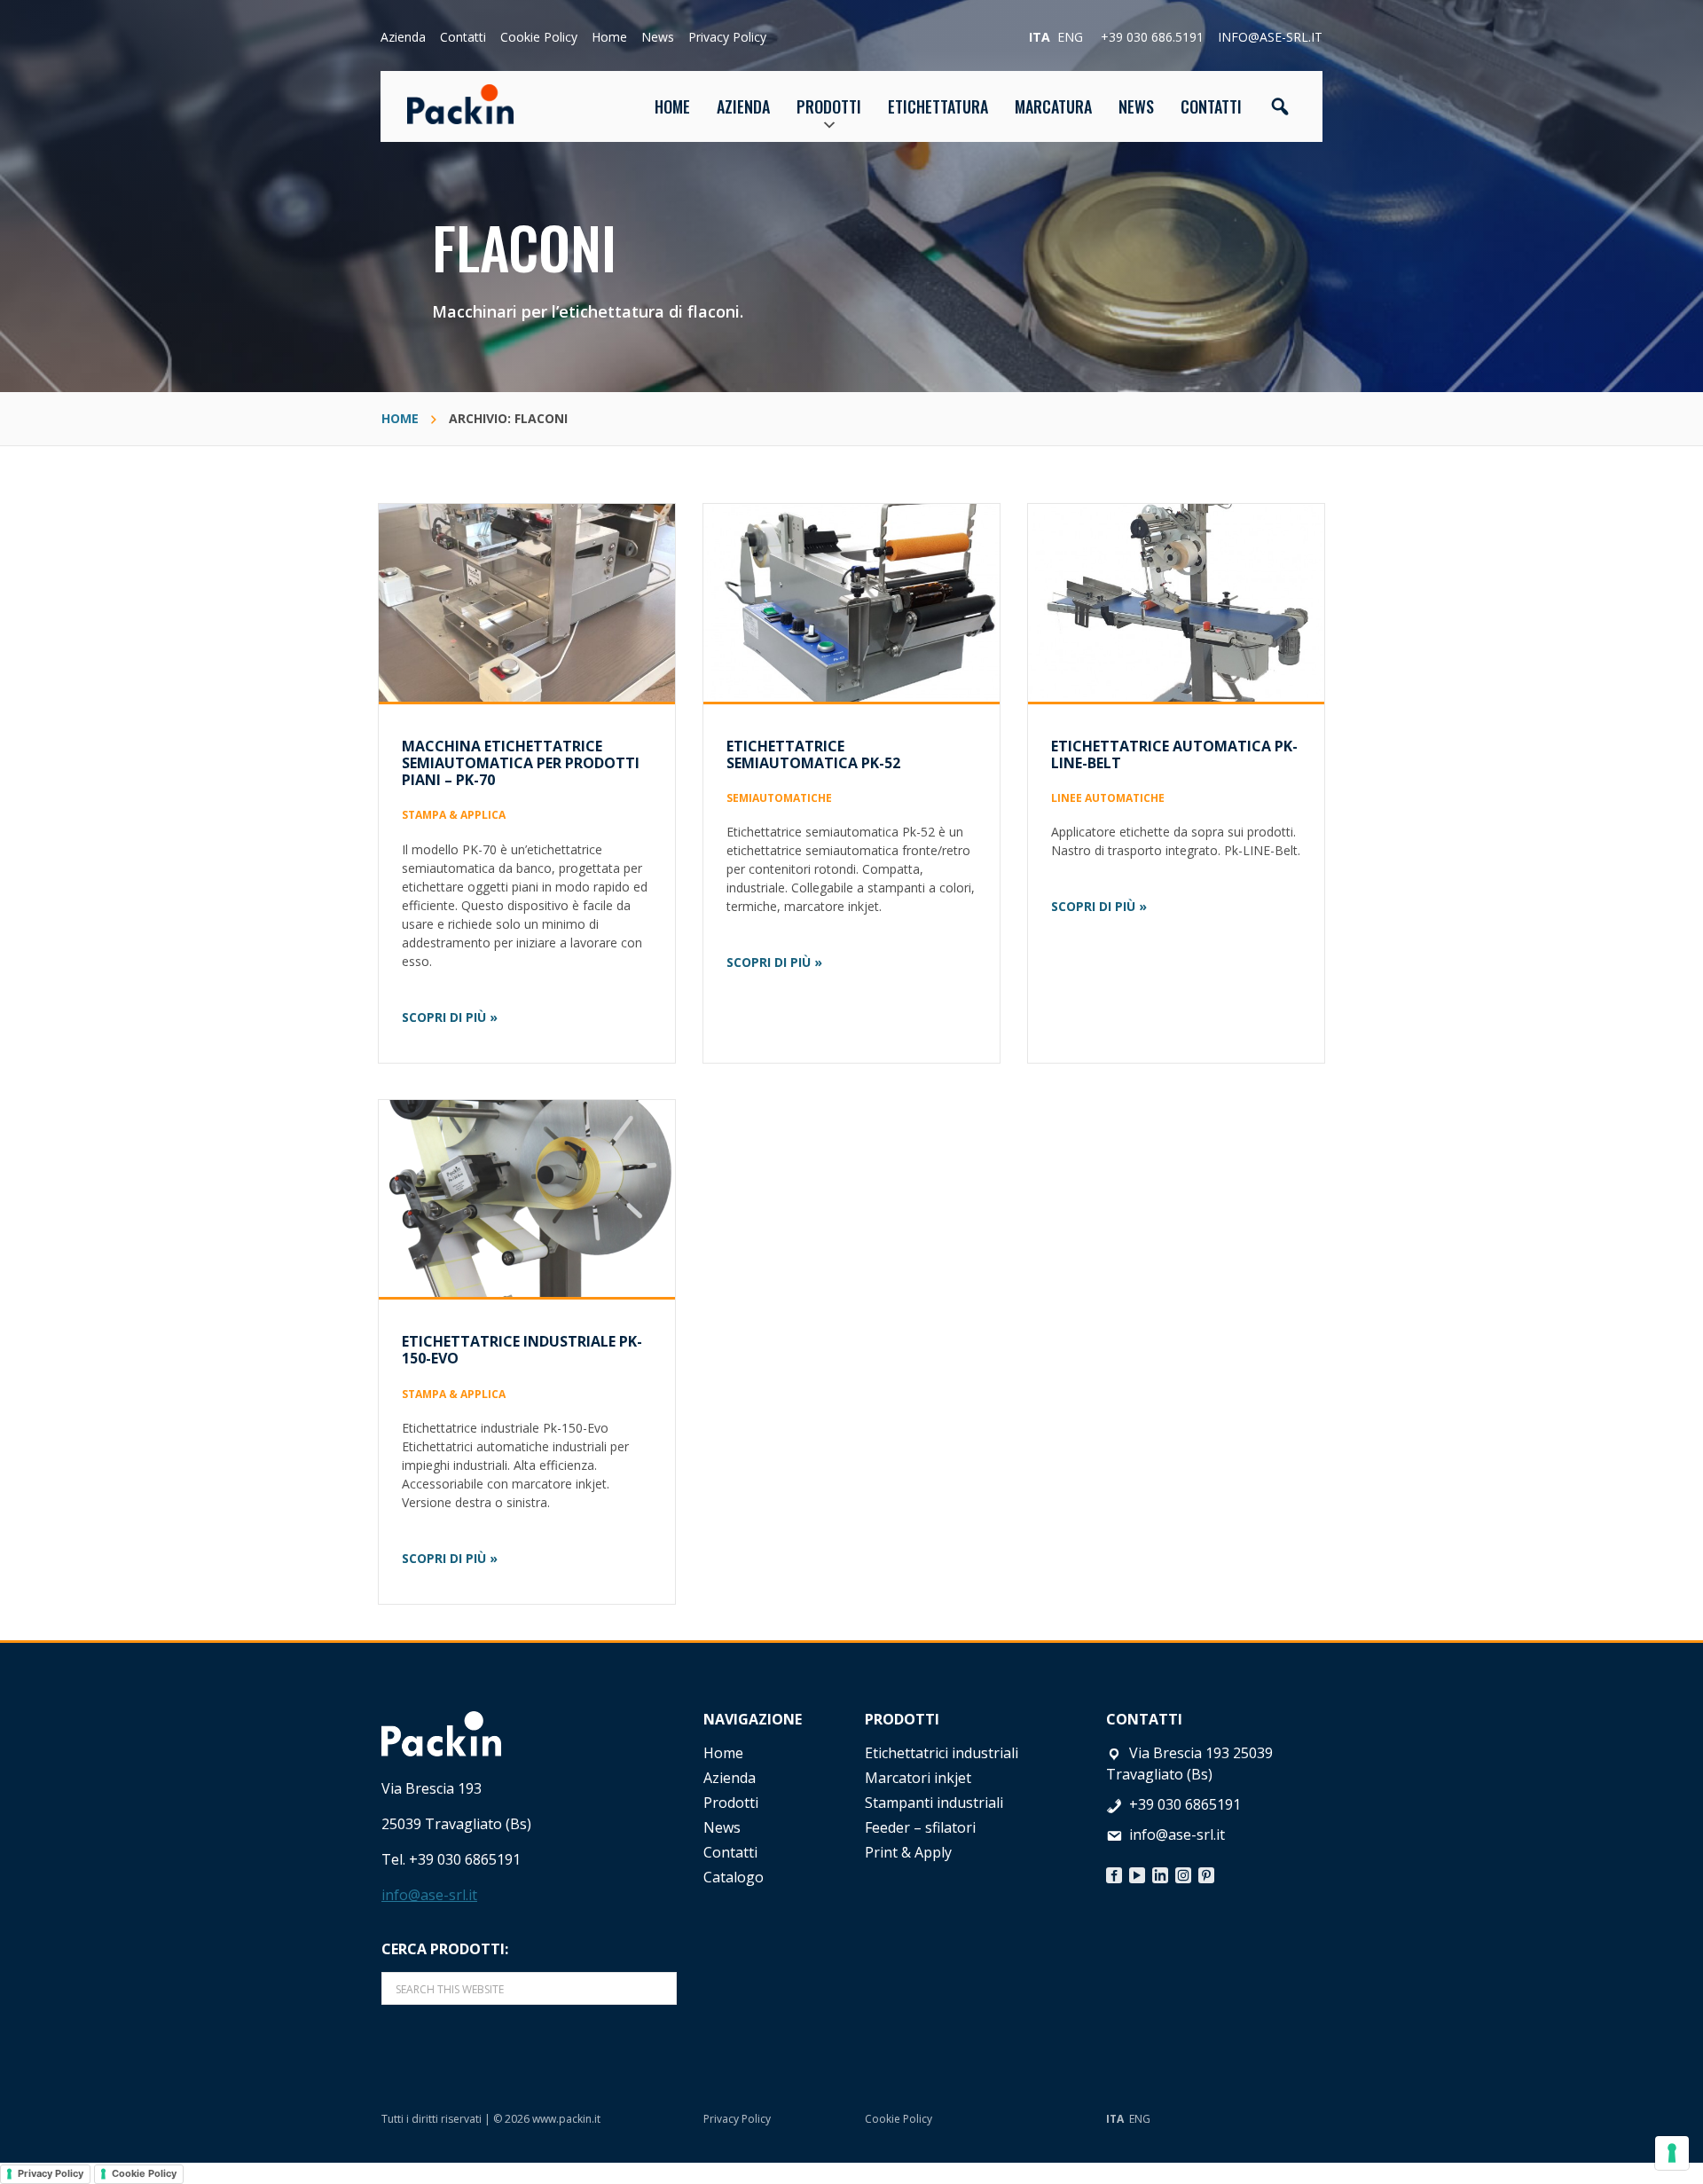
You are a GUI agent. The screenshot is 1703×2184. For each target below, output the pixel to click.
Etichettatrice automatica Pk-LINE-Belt (1174, 754)
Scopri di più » (450, 1017)
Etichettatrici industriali (942, 1753)
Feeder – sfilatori (920, 1827)
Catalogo (734, 1877)
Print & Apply (908, 1852)
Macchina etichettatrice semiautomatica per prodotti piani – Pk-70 (521, 763)
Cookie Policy (539, 37)
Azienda (403, 37)
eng (1070, 37)
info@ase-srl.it (1270, 37)
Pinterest (1206, 1871)
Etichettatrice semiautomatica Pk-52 (813, 754)
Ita (1040, 37)
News (658, 37)
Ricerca (1280, 106)
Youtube (1137, 1871)
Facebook (1114, 1871)
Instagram (1183, 1871)
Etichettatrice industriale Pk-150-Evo (522, 1350)
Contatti (463, 37)
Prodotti (731, 1803)
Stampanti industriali (934, 1803)
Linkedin (1160, 1871)
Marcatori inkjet (918, 1778)
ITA (1115, 2119)
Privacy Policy (727, 37)
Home (609, 37)
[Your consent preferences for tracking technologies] (1672, 2153)
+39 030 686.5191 (1152, 37)
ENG (1140, 2119)
